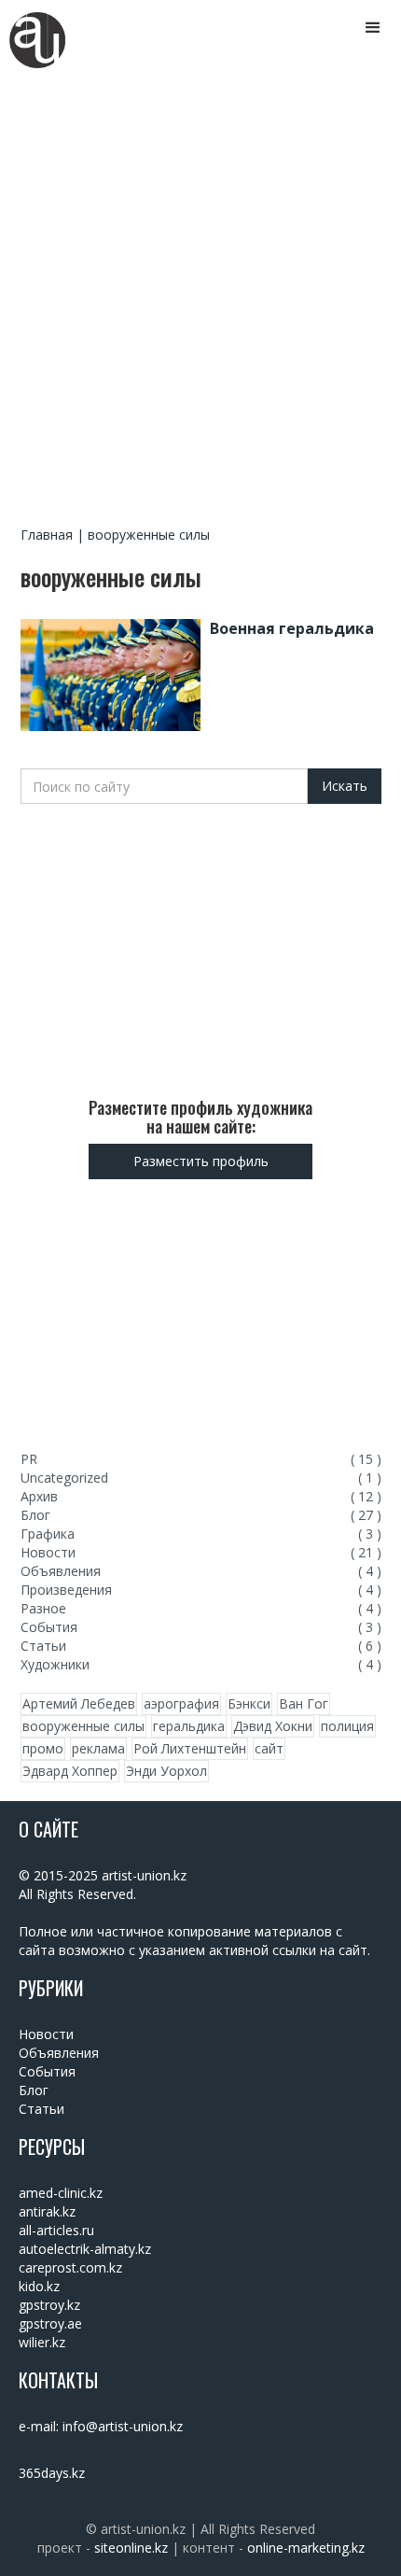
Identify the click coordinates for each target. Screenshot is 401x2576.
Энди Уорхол (166, 1771)
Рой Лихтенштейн (190, 1748)
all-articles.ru (56, 2230)
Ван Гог (304, 1703)
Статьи (41, 2109)
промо (43, 1748)
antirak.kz (47, 2211)
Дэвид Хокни (273, 1726)
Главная (47, 535)
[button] (373, 28)
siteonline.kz (131, 2548)
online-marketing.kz (306, 2548)
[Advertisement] (200, 297)
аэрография (181, 1703)
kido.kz (39, 2286)
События (47, 2071)
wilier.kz (42, 2342)
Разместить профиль (201, 1161)
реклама (98, 1748)
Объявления (59, 2053)
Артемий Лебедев (79, 1703)
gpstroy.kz (49, 2305)
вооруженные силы (83, 1726)
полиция (347, 1726)
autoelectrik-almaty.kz (85, 2249)
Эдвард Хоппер (70, 1771)
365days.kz (52, 2473)
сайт (269, 1748)
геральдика (189, 1726)
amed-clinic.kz (61, 2193)
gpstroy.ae (50, 2323)
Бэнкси (249, 1703)
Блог (34, 2090)
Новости (46, 2034)
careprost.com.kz (70, 2267)
